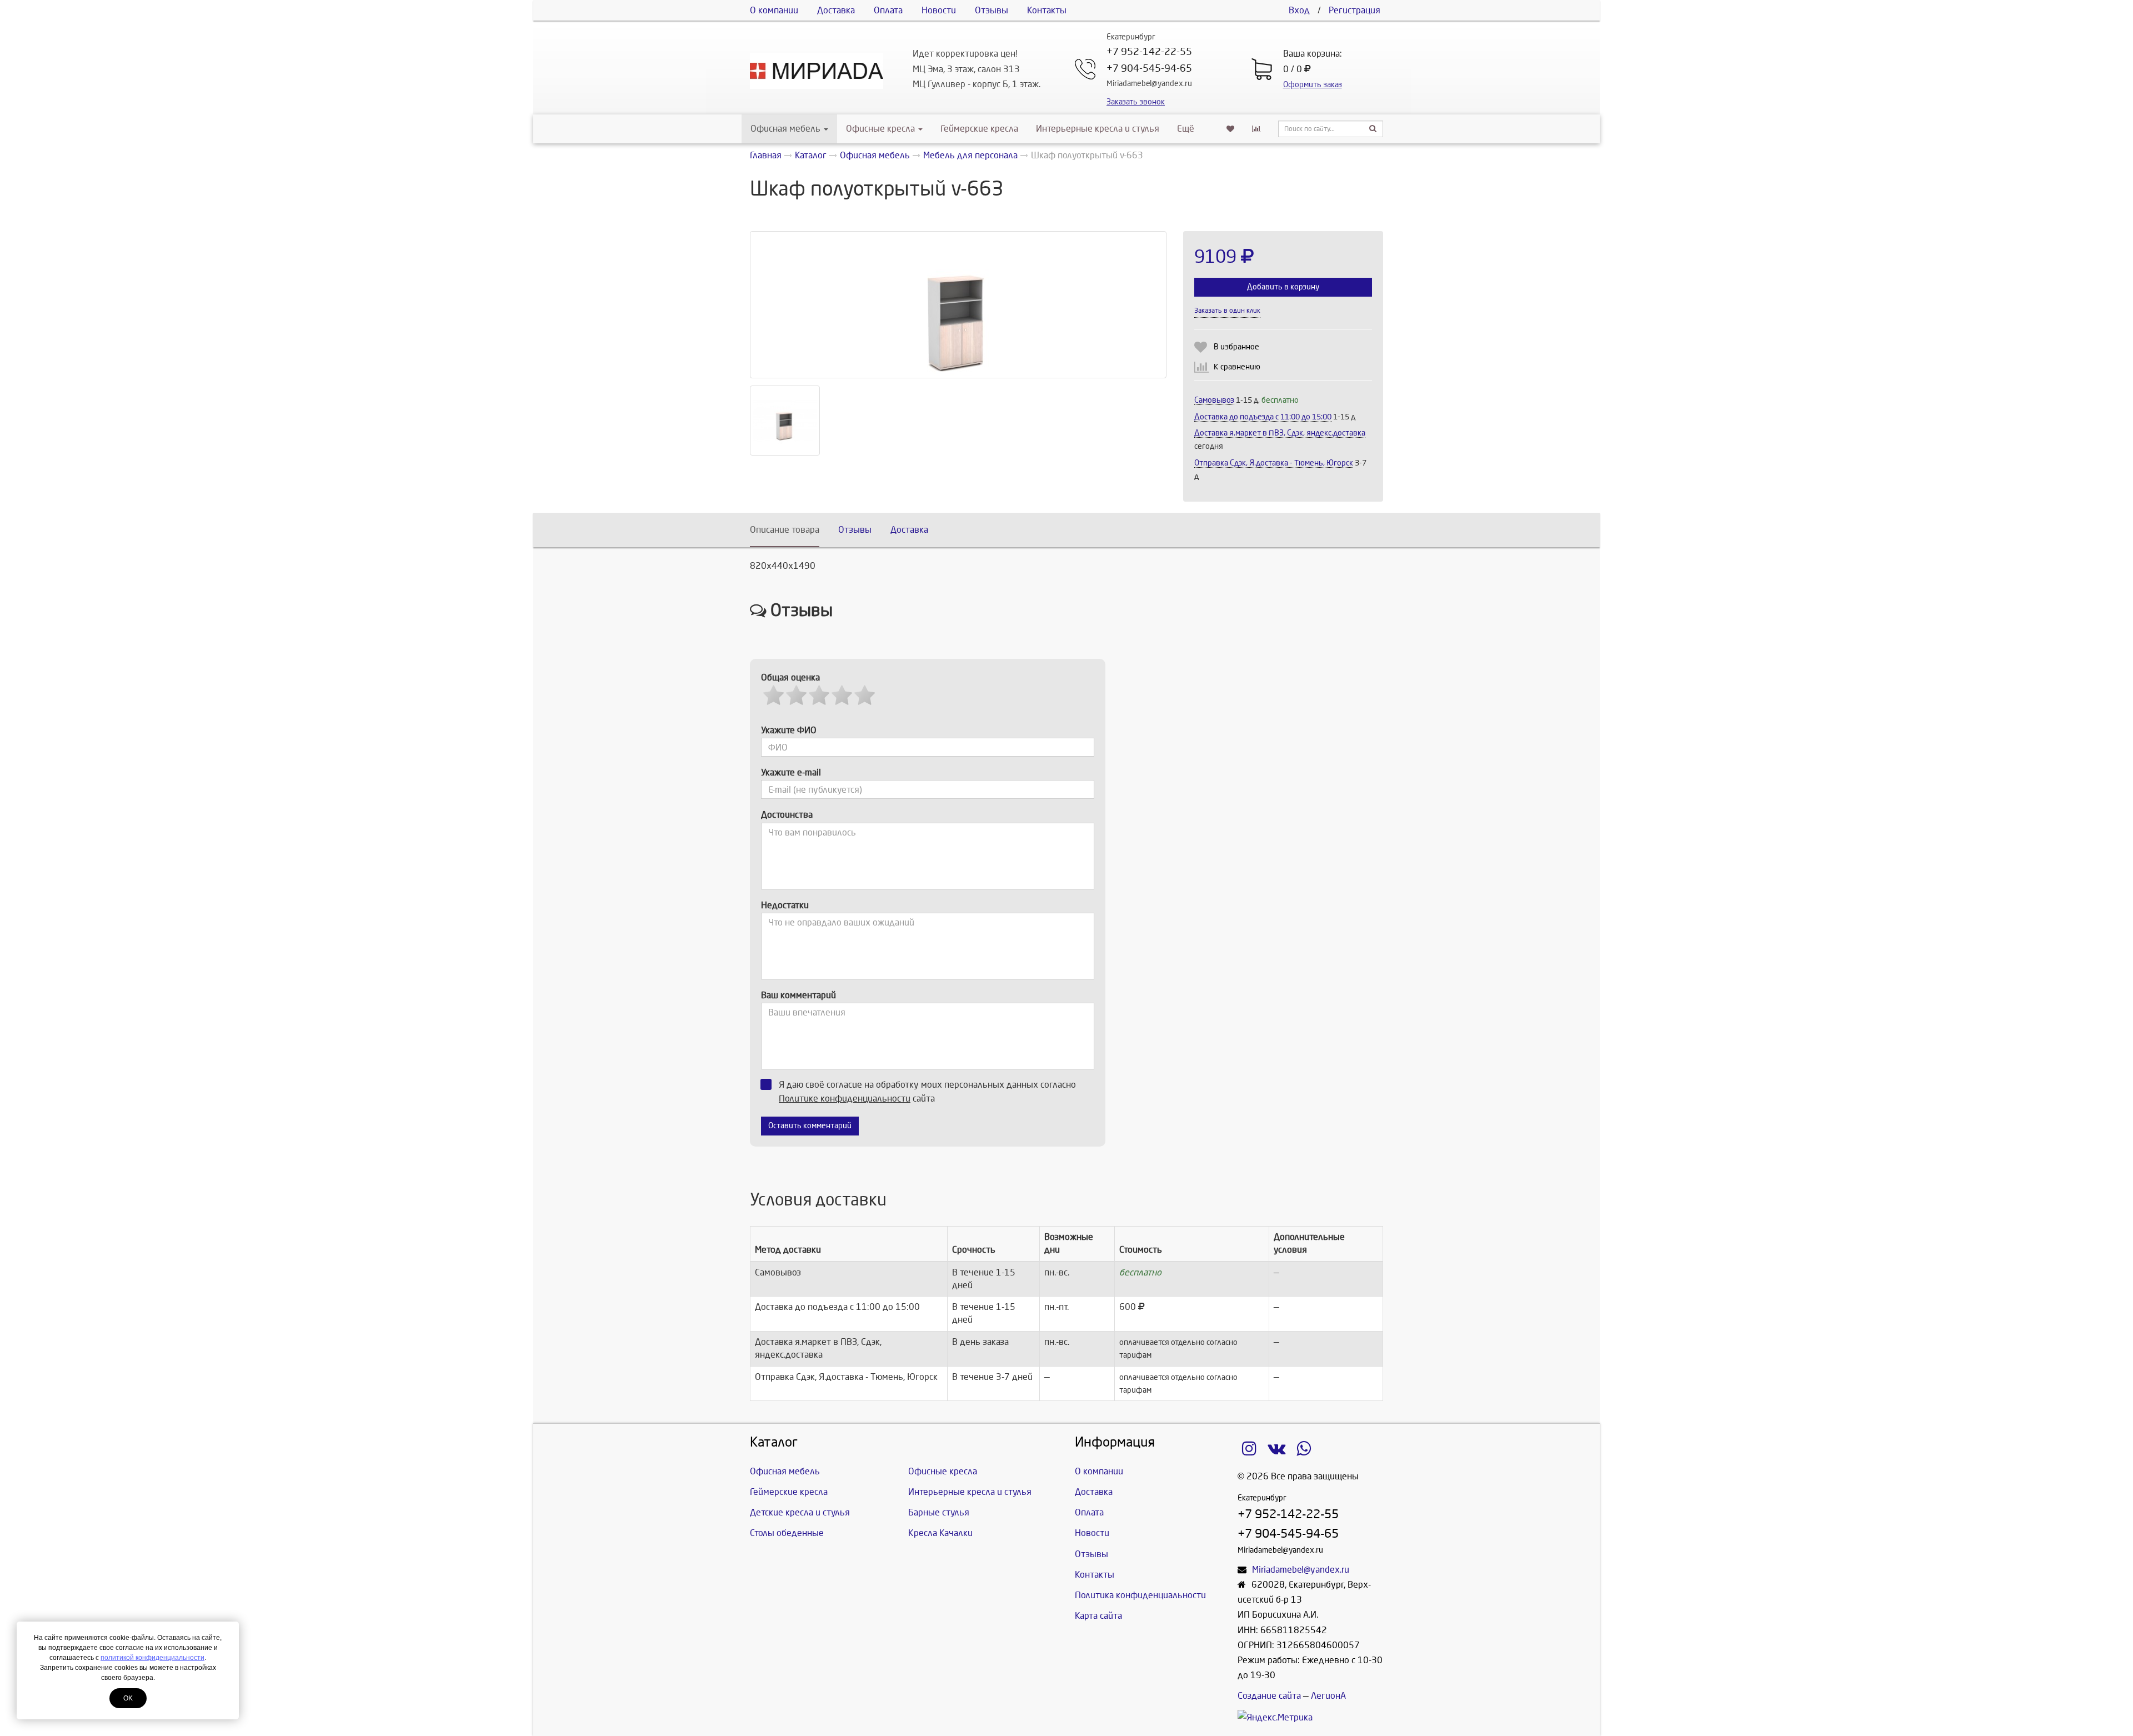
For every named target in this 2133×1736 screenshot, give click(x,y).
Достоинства (787, 815)
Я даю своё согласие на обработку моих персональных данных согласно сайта (927, 1092)
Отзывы (992, 10)
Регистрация (1355, 10)
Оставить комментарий (810, 1126)
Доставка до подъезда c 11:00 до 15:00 (1263, 417)
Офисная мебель (785, 129)
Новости (939, 10)
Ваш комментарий (798, 995)
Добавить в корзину (1283, 287)
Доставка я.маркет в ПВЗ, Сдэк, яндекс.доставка (1280, 433)
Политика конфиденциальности (1140, 1595)
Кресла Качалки (940, 1533)
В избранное (1236, 347)
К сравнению (1237, 367)
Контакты (1047, 10)
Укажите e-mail (791, 772)
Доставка (836, 10)
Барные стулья (939, 1512)
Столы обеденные (787, 1533)
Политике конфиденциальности (845, 1099)
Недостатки (785, 905)
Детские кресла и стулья (800, 1512)
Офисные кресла (882, 129)
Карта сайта (1098, 1616)
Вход (1299, 10)
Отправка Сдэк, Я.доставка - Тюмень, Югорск (1274, 463)
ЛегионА (1328, 1696)
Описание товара (785, 530)
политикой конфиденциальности (152, 1658)
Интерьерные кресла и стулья (1098, 129)
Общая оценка (790, 677)
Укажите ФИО (789, 730)
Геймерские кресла (979, 129)
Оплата (888, 10)
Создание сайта (1269, 1696)
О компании (774, 10)
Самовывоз (1214, 400)
